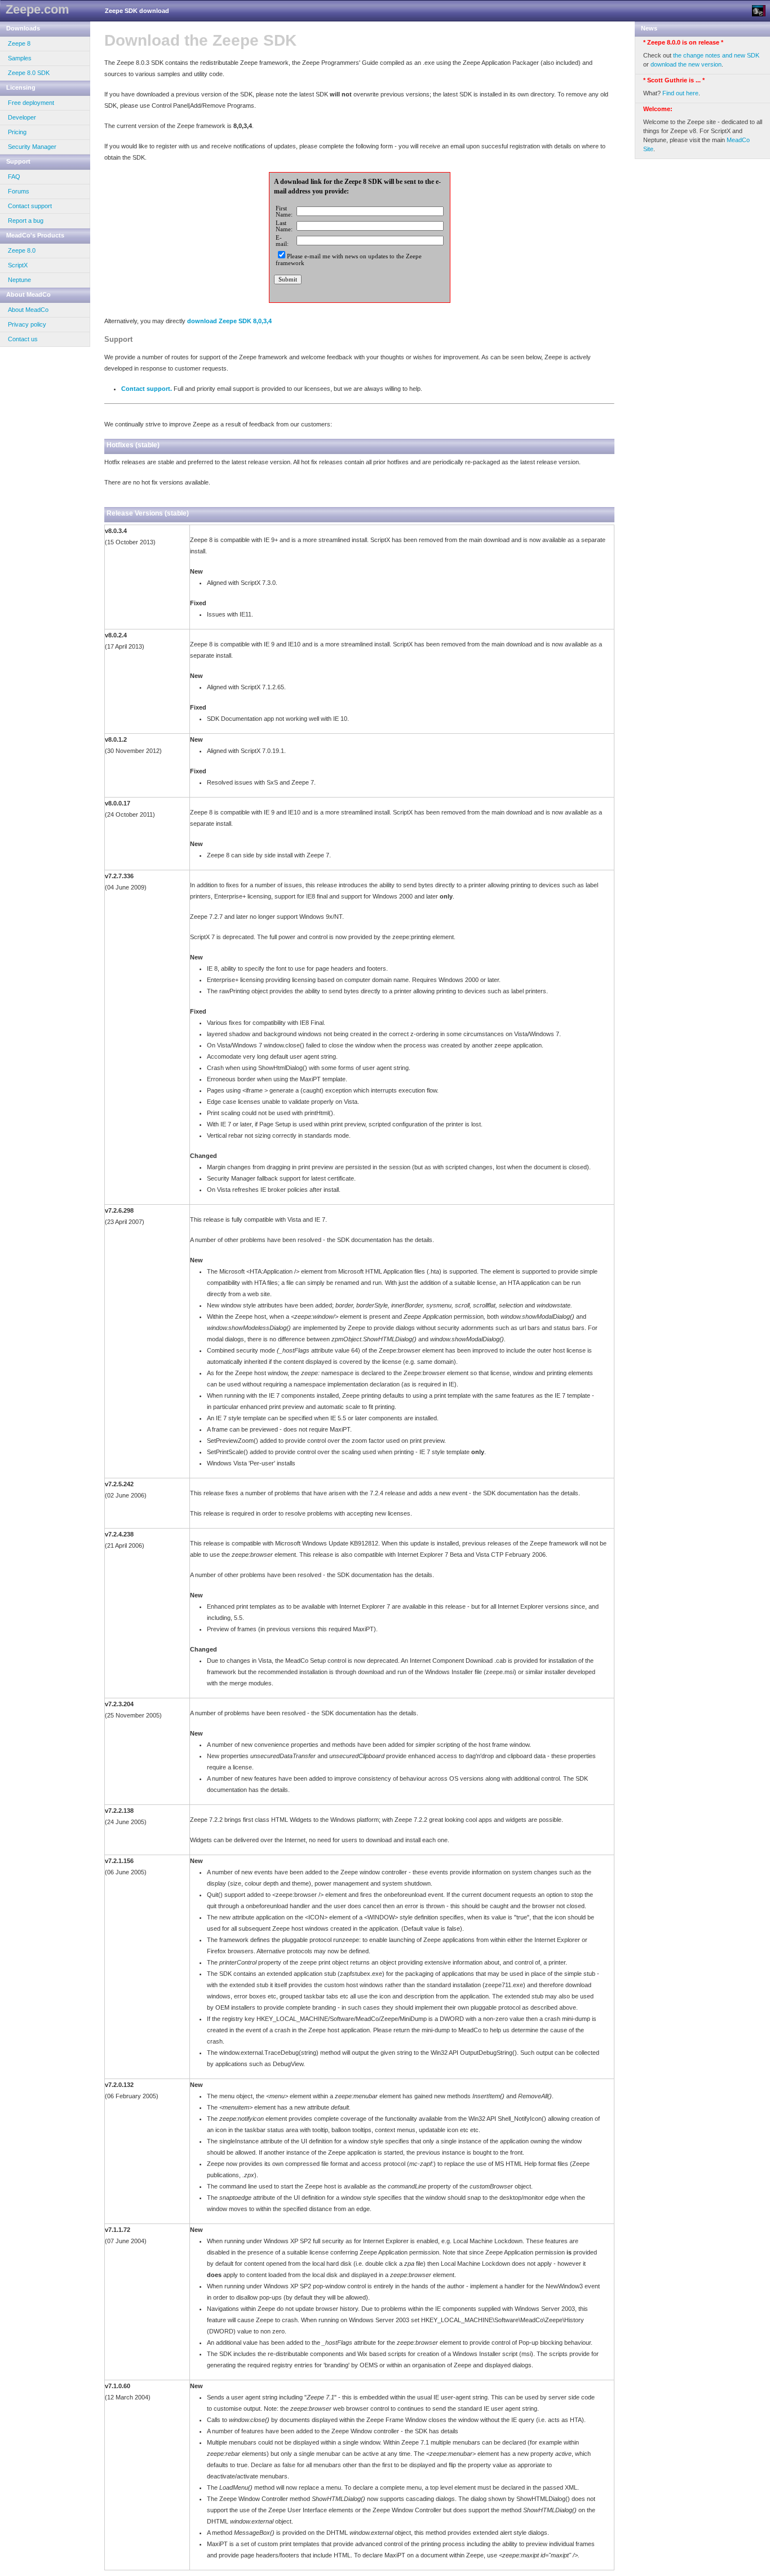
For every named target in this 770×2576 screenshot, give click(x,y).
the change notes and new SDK (716, 55)
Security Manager (32, 147)
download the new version (686, 64)
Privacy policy (27, 324)
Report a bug (26, 221)
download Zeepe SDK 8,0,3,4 (229, 321)
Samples (20, 58)
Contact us (23, 339)
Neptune (19, 280)
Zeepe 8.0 (22, 250)
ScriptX (18, 265)
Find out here (680, 93)
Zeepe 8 (19, 43)
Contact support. (147, 389)
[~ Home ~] (759, 11)
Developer (22, 117)
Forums (19, 191)
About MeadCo (28, 310)
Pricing (17, 132)
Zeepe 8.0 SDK (29, 73)
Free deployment (31, 103)
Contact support (30, 206)
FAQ (14, 177)
